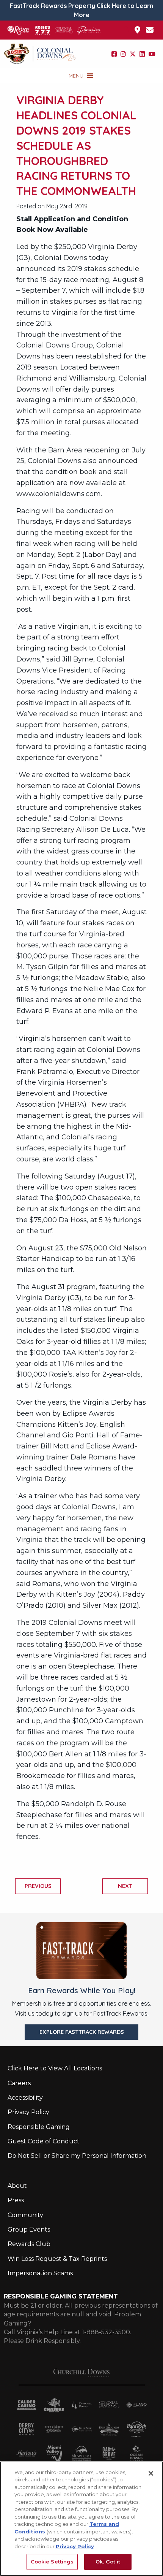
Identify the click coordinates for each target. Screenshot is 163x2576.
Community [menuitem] (25, 2215)
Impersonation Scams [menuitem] (40, 2273)
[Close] (151, 2473)
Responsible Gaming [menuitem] (39, 2127)
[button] (76, 76)
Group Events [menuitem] (29, 2229)
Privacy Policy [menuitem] (28, 2112)
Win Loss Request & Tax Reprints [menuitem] (57, 2259)
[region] (81, 2519)
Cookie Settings (52, 2562)
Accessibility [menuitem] (25, 2098)
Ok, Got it (108, 2562)
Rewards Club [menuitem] (29, 2244)
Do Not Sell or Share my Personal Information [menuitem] (77, 2156)
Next (125, 1886)
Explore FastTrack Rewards (82, 2032)
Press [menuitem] (16, 2200)
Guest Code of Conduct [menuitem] (44, 2141)
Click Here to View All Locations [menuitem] (55, 2068)
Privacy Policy (75, 2546)
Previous (38, 1886)
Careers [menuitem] (19, 2083)
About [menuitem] (17, 2186)
